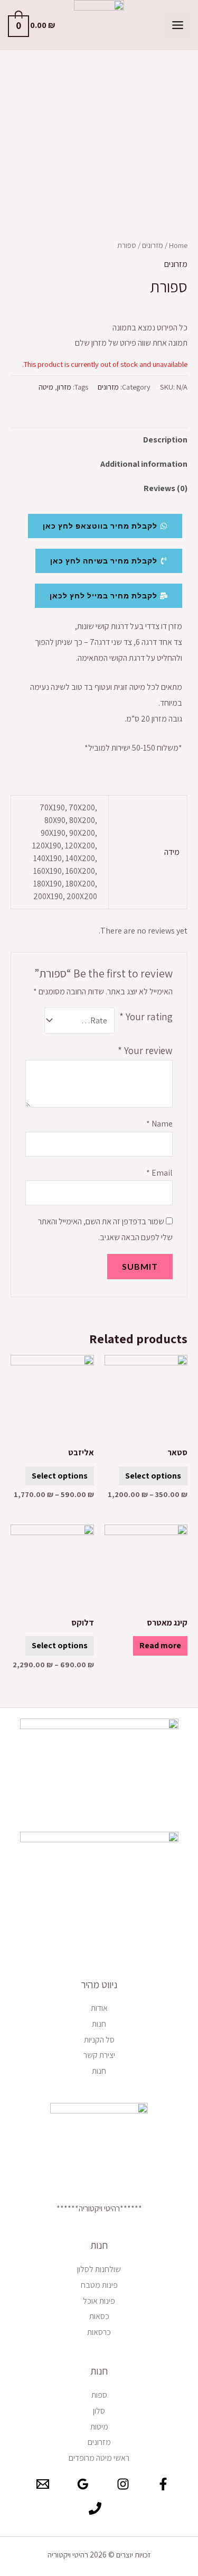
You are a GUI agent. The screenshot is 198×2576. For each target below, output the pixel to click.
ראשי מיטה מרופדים (99, 2458)
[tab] (99, 440)
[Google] (83, 2484)
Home (178, 245)
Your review (145, 1050)
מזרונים (153, 245)
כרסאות (99, 2332)
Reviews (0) (166, 488)
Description (165, 440)
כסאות (99, 2316)
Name (159, 1124)
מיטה (46, 387)
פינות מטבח (99, 2285)
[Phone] (95, 2508)
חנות (99, 2024)
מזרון (64, 387)
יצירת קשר (99, 2055)
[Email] (43, 2484)
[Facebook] (163, 2484)
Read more (160, 1645)
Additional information (144, 464)
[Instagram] (123, 2484)
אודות (99, 2008)
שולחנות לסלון (99, 2269)
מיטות (99, 2427)
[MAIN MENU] (178, 25)
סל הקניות (99, 2040)
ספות (99, 2395)
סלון (99, 2411)
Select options (153, 1476)
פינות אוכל (99, 2301)
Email (159, 1173)
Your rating (146, 1017)
